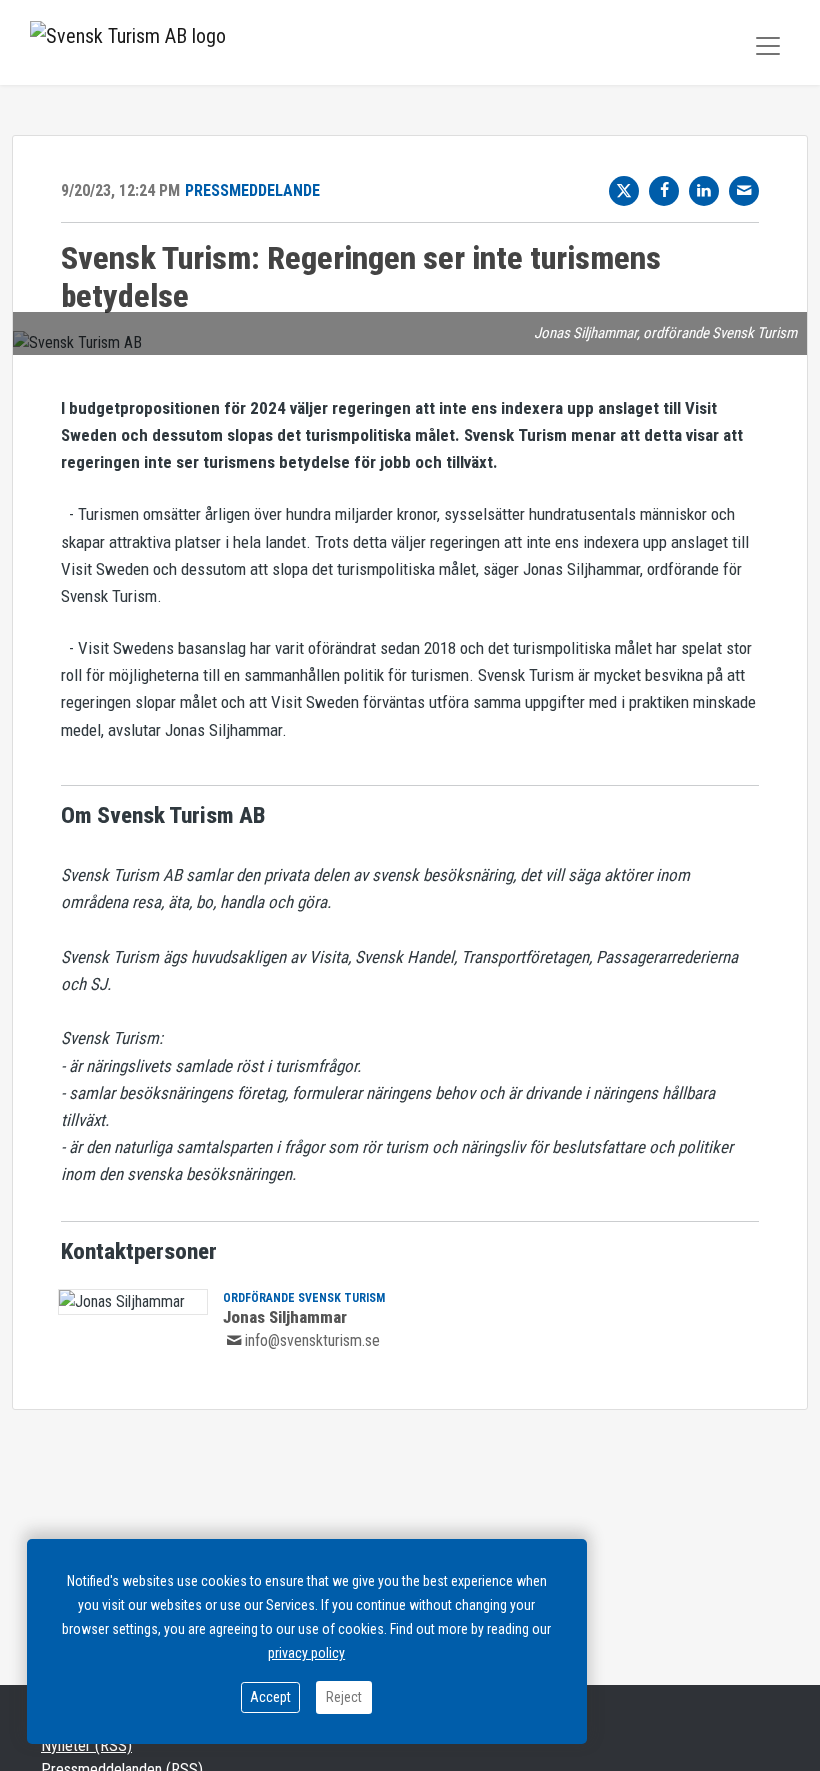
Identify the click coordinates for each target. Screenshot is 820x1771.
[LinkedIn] (704, 191)
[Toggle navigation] (768, 46)
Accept (270, 1697)
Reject (344, 1697)
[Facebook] (664, 191)
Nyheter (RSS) (86, 1745)
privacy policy (306, 1653)
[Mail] (744, 191)
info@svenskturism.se (312, 1340)
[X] (624, 191)
